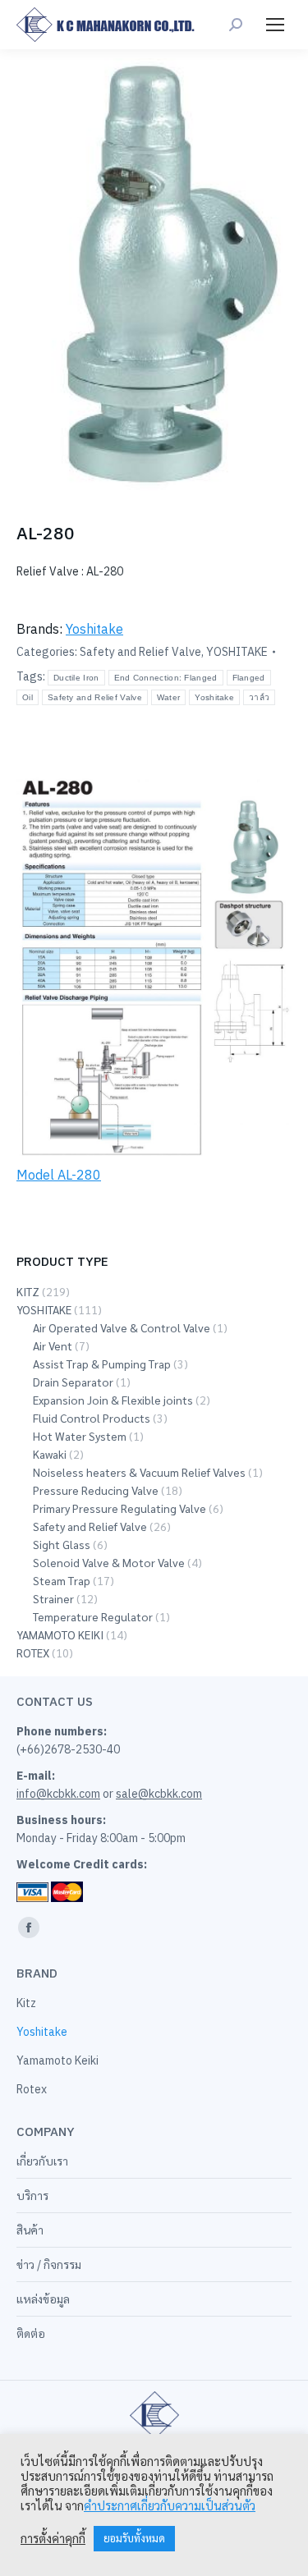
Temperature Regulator (93, 1616)
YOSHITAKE (237, 652)
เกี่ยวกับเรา (42, 2161)
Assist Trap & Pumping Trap (102, 1364)
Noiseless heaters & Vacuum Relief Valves (139, 1472)
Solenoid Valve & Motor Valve (109, 1562)
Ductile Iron (76, 678)
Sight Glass (62, 1544)
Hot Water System (80, 1436)
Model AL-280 (59, 1175)
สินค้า (30, 2230)
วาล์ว (259, 697)
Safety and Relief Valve (140, 652)
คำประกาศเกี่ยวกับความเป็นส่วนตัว (170, 2506)
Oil (28, 697)
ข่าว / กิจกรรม (49, 2265)
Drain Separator (73, 1382)
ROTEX (33, 1652)
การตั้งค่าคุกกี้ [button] (53, 2539)
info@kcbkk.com (58, 1794)
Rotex (32, 2089)
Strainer (53, 1598)
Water (169, 697)
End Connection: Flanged (166, 678)
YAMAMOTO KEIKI (60, 1634)
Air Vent (53, 1345)
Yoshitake (94, 629)
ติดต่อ (31, 2334)
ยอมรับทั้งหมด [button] (134, 2539)
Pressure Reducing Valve (96, 1490)
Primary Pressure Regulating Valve (120, 1508)
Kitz (26, 2003)
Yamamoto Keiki (57, 2060)
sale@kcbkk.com (159, 1794)
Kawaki (50, 1454)
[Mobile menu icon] (275, 25)
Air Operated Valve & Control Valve (122, 1327)
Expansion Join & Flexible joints (113, 1400)
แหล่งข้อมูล (43, 2299)
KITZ (28, 1291)
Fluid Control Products (92, 1418)
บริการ (32, 2196)
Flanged (249, 678)
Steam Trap (62, 1580)
